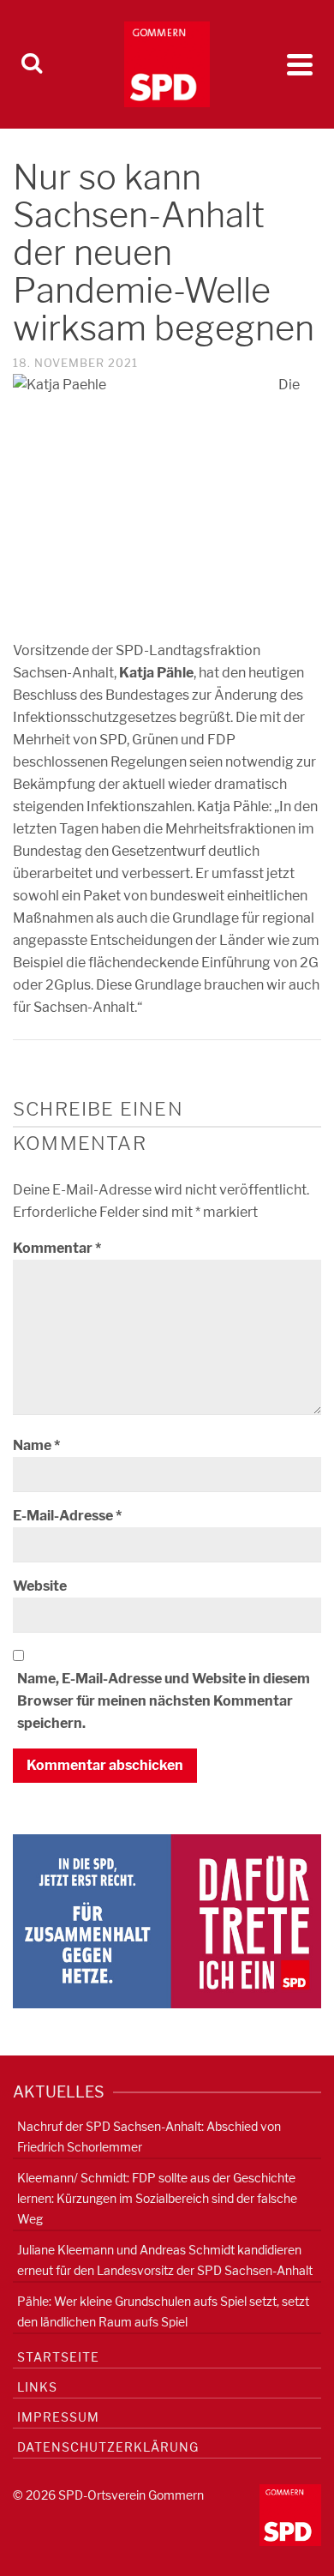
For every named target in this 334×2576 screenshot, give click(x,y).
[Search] (32, 64)
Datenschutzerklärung (108, 2447)
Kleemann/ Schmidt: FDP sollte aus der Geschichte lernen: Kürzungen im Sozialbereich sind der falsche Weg (157, 2198)
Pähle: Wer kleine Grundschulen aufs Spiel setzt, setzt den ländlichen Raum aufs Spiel (163, 2311)
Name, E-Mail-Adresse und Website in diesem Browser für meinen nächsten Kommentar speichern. (164, 1701)
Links (37, 2387)
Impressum (58, 2417)
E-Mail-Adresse (67, 1516)
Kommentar (57, 1248)
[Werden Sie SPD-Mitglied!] (167, 1920)
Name (36, 1445)
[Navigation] (300, 64)
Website (40, 1586)
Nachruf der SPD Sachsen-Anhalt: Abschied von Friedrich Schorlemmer (149, 2137)
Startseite (58, 2357)
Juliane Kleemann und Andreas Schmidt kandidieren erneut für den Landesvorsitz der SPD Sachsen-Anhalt (165, 2260)
